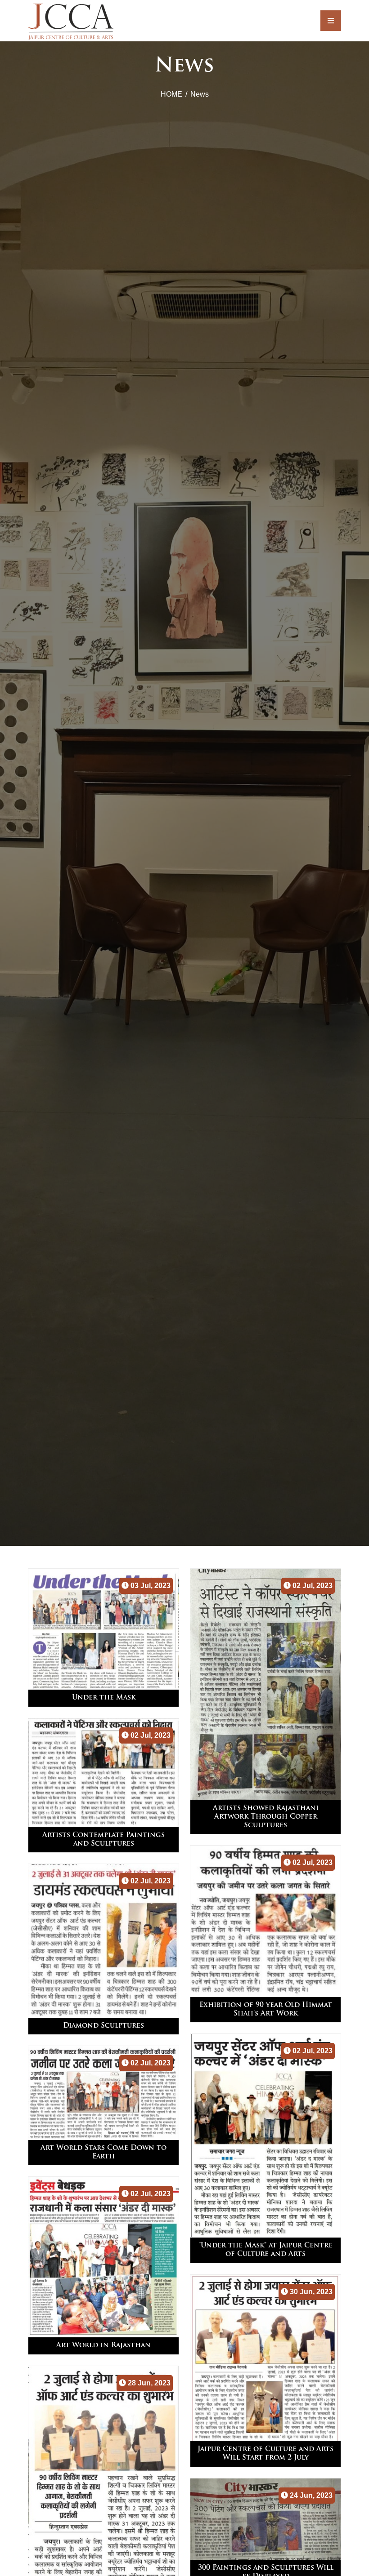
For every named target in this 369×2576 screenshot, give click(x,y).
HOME (171, 94)
